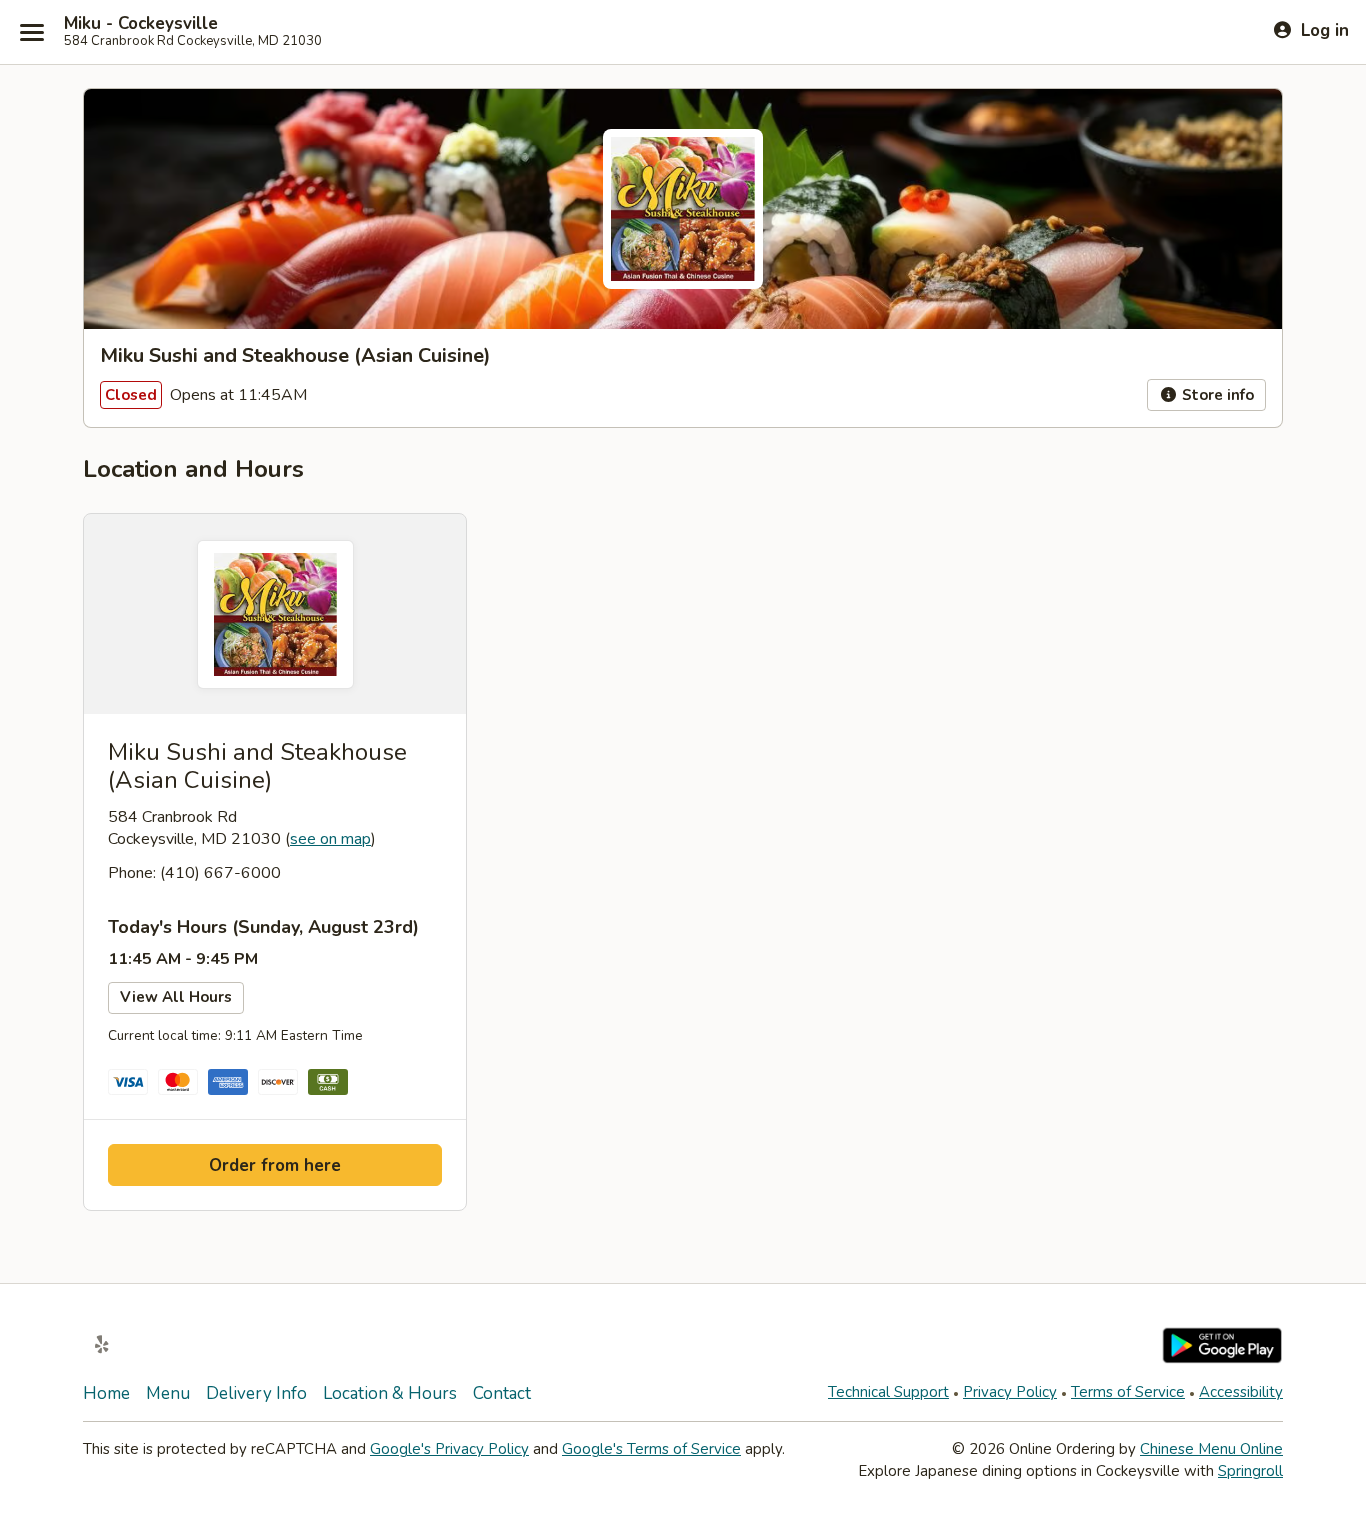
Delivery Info (256, 1393)
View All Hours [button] (176, 997)
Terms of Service (1128, 1392)
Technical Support (888, 1392)
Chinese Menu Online (1211, 1449)
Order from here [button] (275, 1165)
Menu (168, 1393)
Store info (1216, 395)
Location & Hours (390, 1393)
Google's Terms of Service (651, 1449)
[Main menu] (32, 32)
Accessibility (1241, 1392)
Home (106, 1393)
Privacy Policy (1010, 1392)
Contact (502, 1393)
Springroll (1250, 1471)
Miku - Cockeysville (141, 24)
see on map (330, 839)
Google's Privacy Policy (449, 1449)
